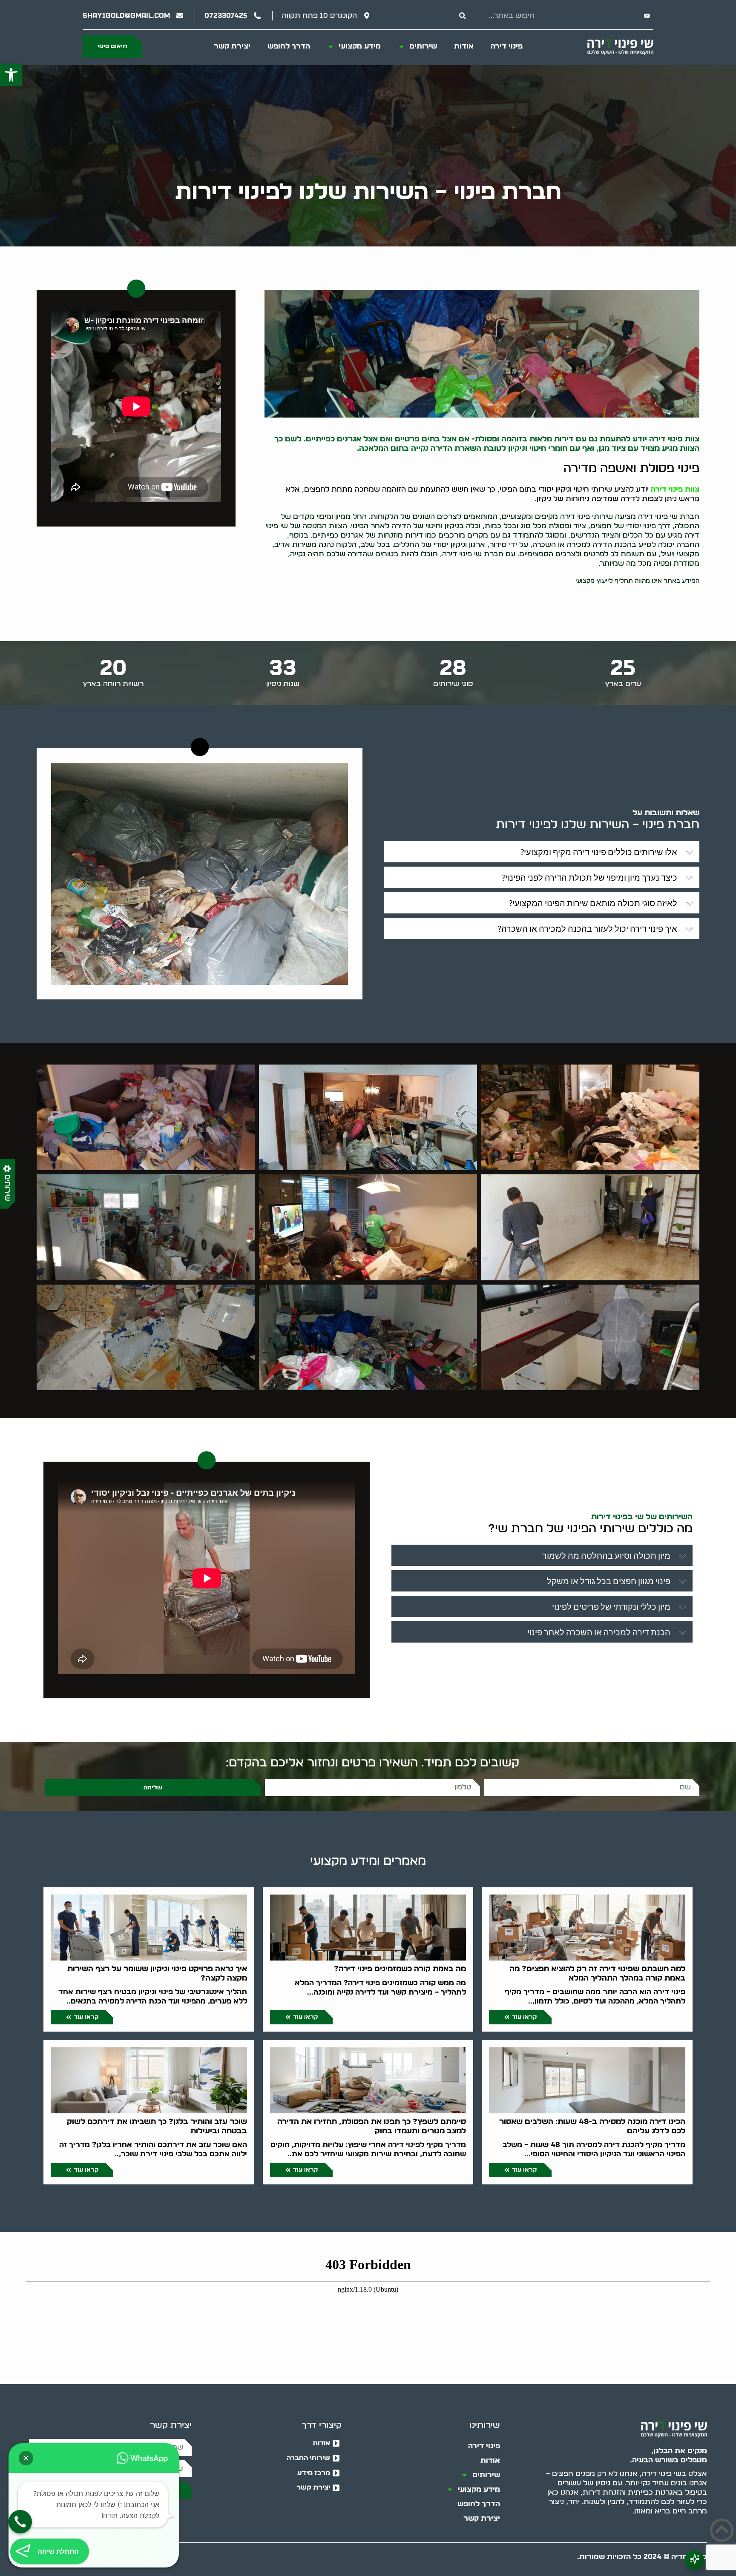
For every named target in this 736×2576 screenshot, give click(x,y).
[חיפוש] (463, 16)
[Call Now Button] (20, 2522)
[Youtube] (647, 16)
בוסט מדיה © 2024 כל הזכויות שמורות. (642, 2557)
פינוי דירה (507, 46)
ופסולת (487, 439)
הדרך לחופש (289, 46)
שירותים (423, 46)
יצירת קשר (232, 46)
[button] (11, 75)
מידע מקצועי (360, 46)
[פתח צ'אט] (694, 2560)
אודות (464, 46)
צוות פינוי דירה (674, 439)
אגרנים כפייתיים (333, 439)
